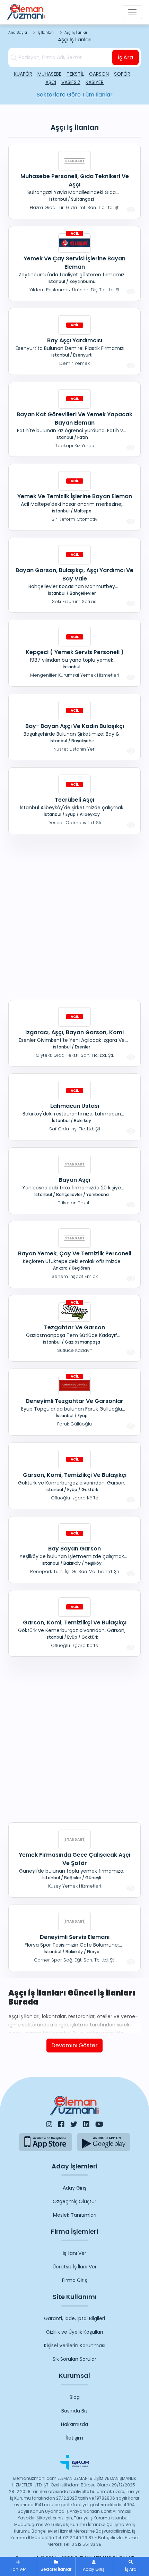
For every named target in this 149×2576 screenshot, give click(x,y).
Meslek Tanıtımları (75, 2215)
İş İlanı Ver (74, 2253)
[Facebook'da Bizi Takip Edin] (61, 2124)
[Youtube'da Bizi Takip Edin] (99, 2124)
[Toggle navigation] (132, 12)
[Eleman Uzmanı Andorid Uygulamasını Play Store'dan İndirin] (104, 2142)
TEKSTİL (75, 74)
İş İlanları (46, 32)
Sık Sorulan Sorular (74, 2359)
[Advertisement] (74, 916)
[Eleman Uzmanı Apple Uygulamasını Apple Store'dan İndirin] (46, 2142)
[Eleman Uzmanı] (26, 12)
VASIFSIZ (71, 82)
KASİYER (95, 82)
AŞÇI (51, 82)
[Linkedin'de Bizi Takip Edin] (86, 2124)
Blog (75, 2397)
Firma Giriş (74, 2280)
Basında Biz (74, 2411)
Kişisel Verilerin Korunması (75, 2345)
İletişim (75, 2438)
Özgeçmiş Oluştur (74, 2201)
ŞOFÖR (122, 74)
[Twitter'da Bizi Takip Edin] (74, 2124)
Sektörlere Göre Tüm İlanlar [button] (75, 95)
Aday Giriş (74, 2188)
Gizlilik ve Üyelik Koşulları (74, 2332)
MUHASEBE (49, 74)
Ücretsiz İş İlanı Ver (75, 2267)
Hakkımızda (74, 2424)
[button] (131, 2566)
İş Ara (125, 57)
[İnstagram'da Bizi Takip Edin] (49, 2124)
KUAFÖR (23, 74)
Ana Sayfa (18, 32)
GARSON (99, 74)
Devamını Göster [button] (74, 2045)
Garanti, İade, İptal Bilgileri (74, 2318)
